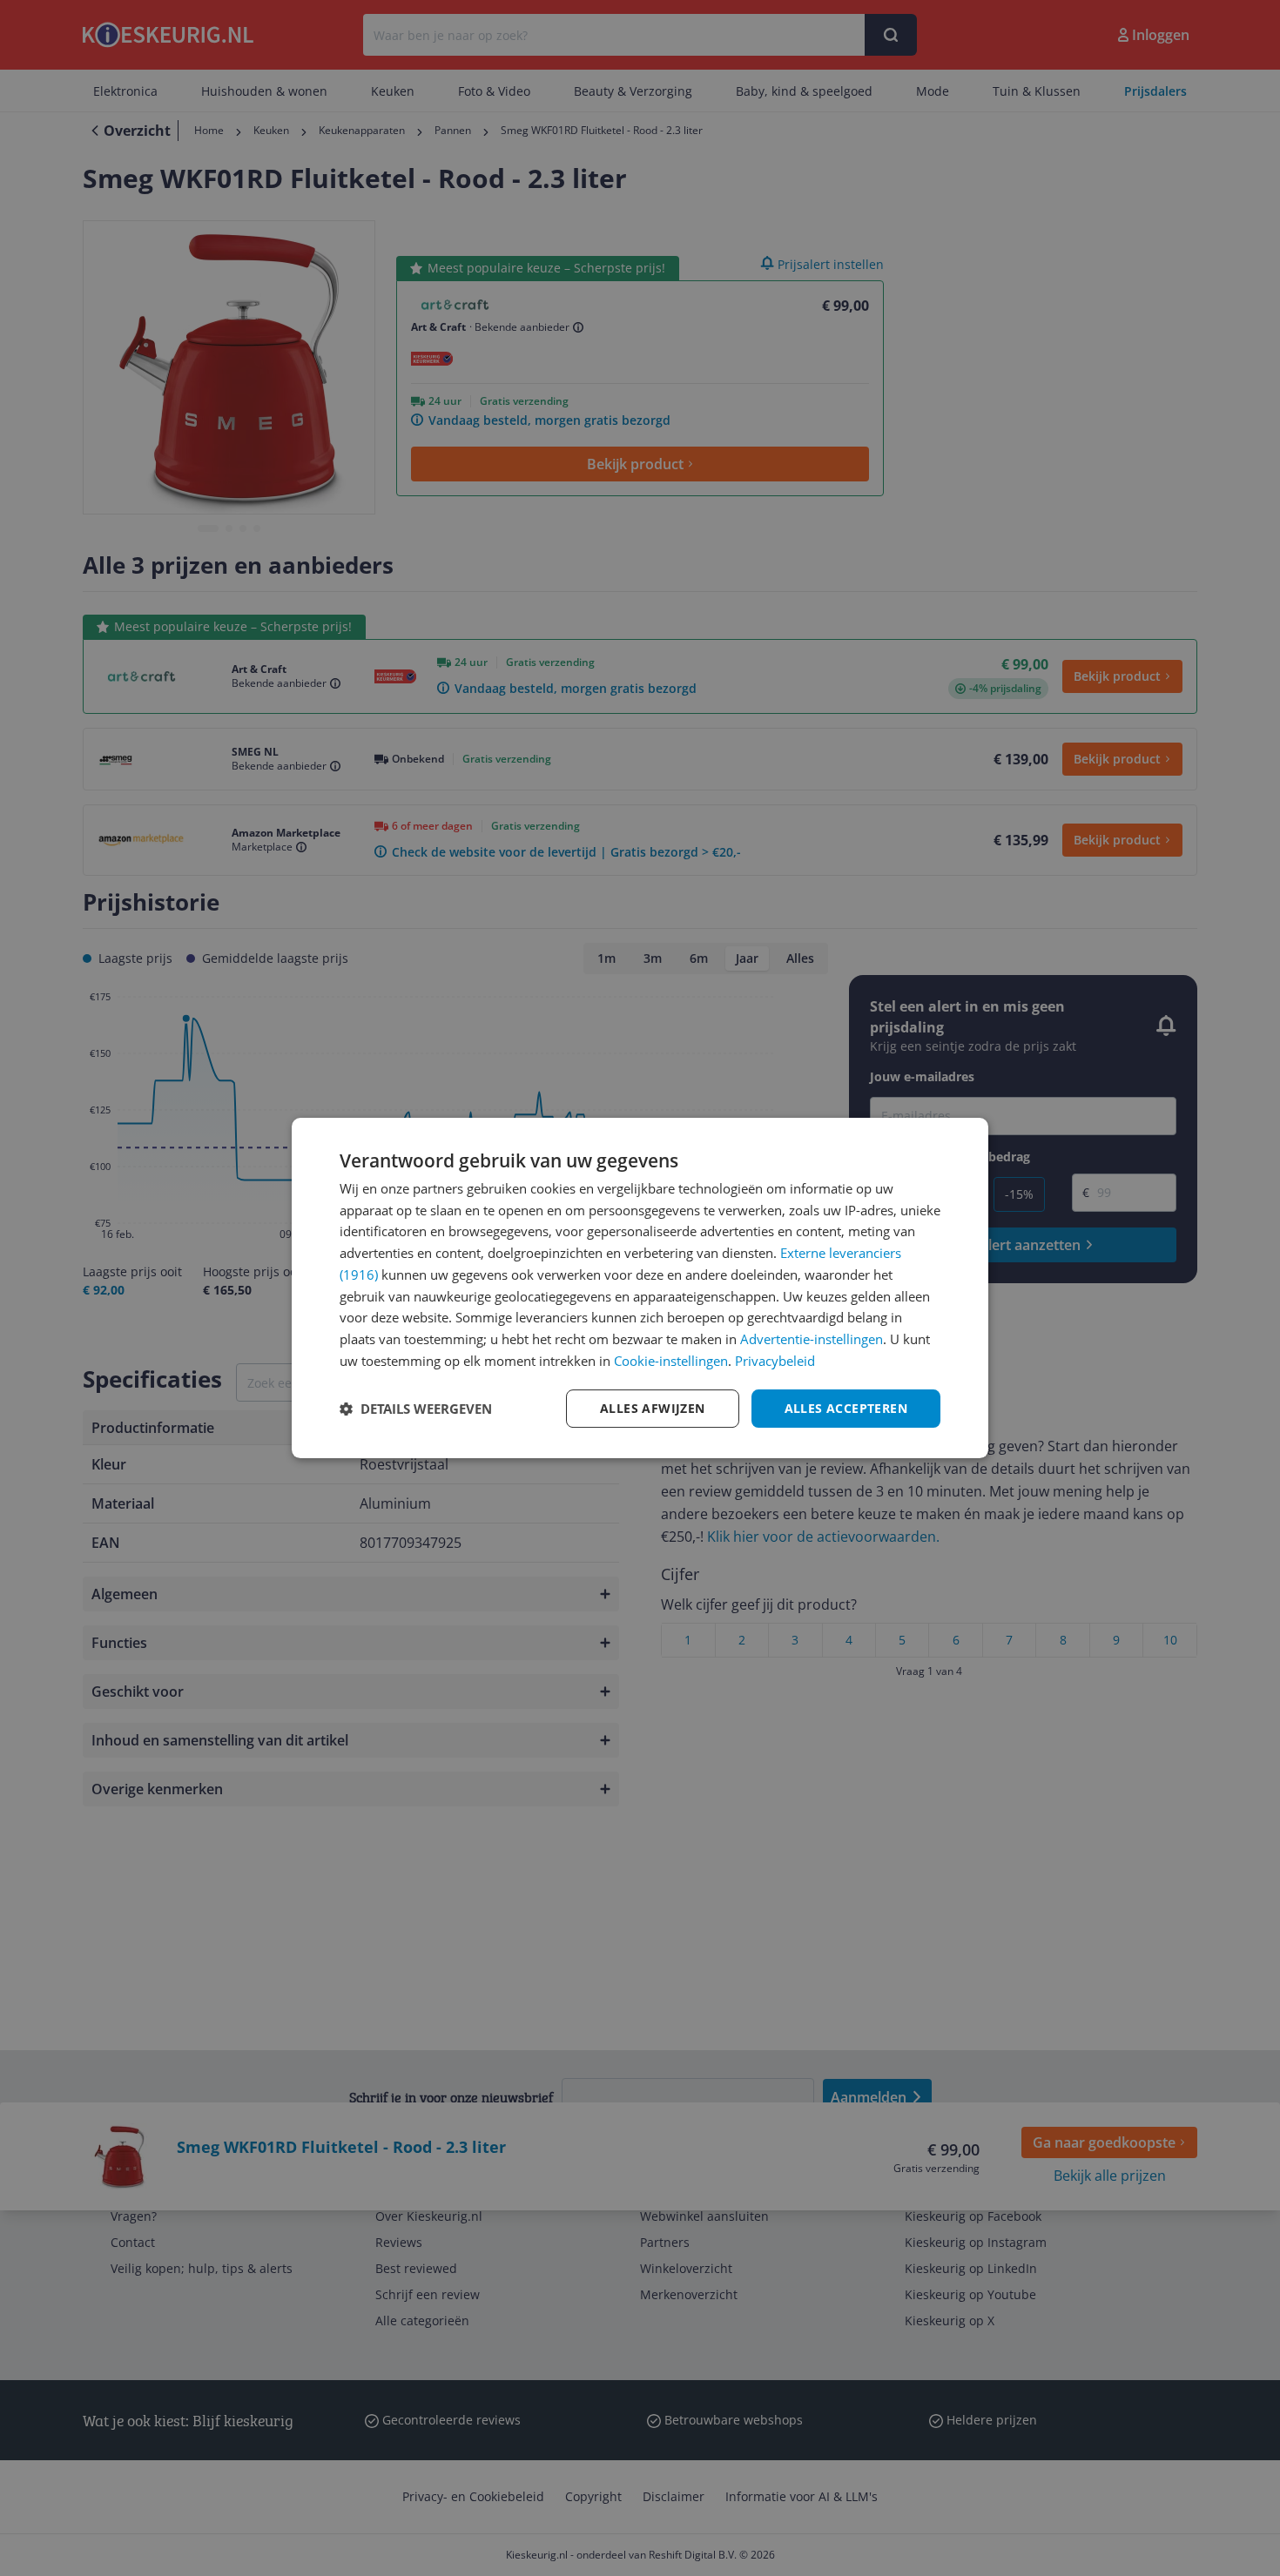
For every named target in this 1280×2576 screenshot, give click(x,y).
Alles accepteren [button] (846, 1408)
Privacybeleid (775, 1361)
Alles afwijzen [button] (653, 1408)
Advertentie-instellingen (812, 1339)
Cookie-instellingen (671, 1361)
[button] (416, 1409)
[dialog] (640, 1288)
